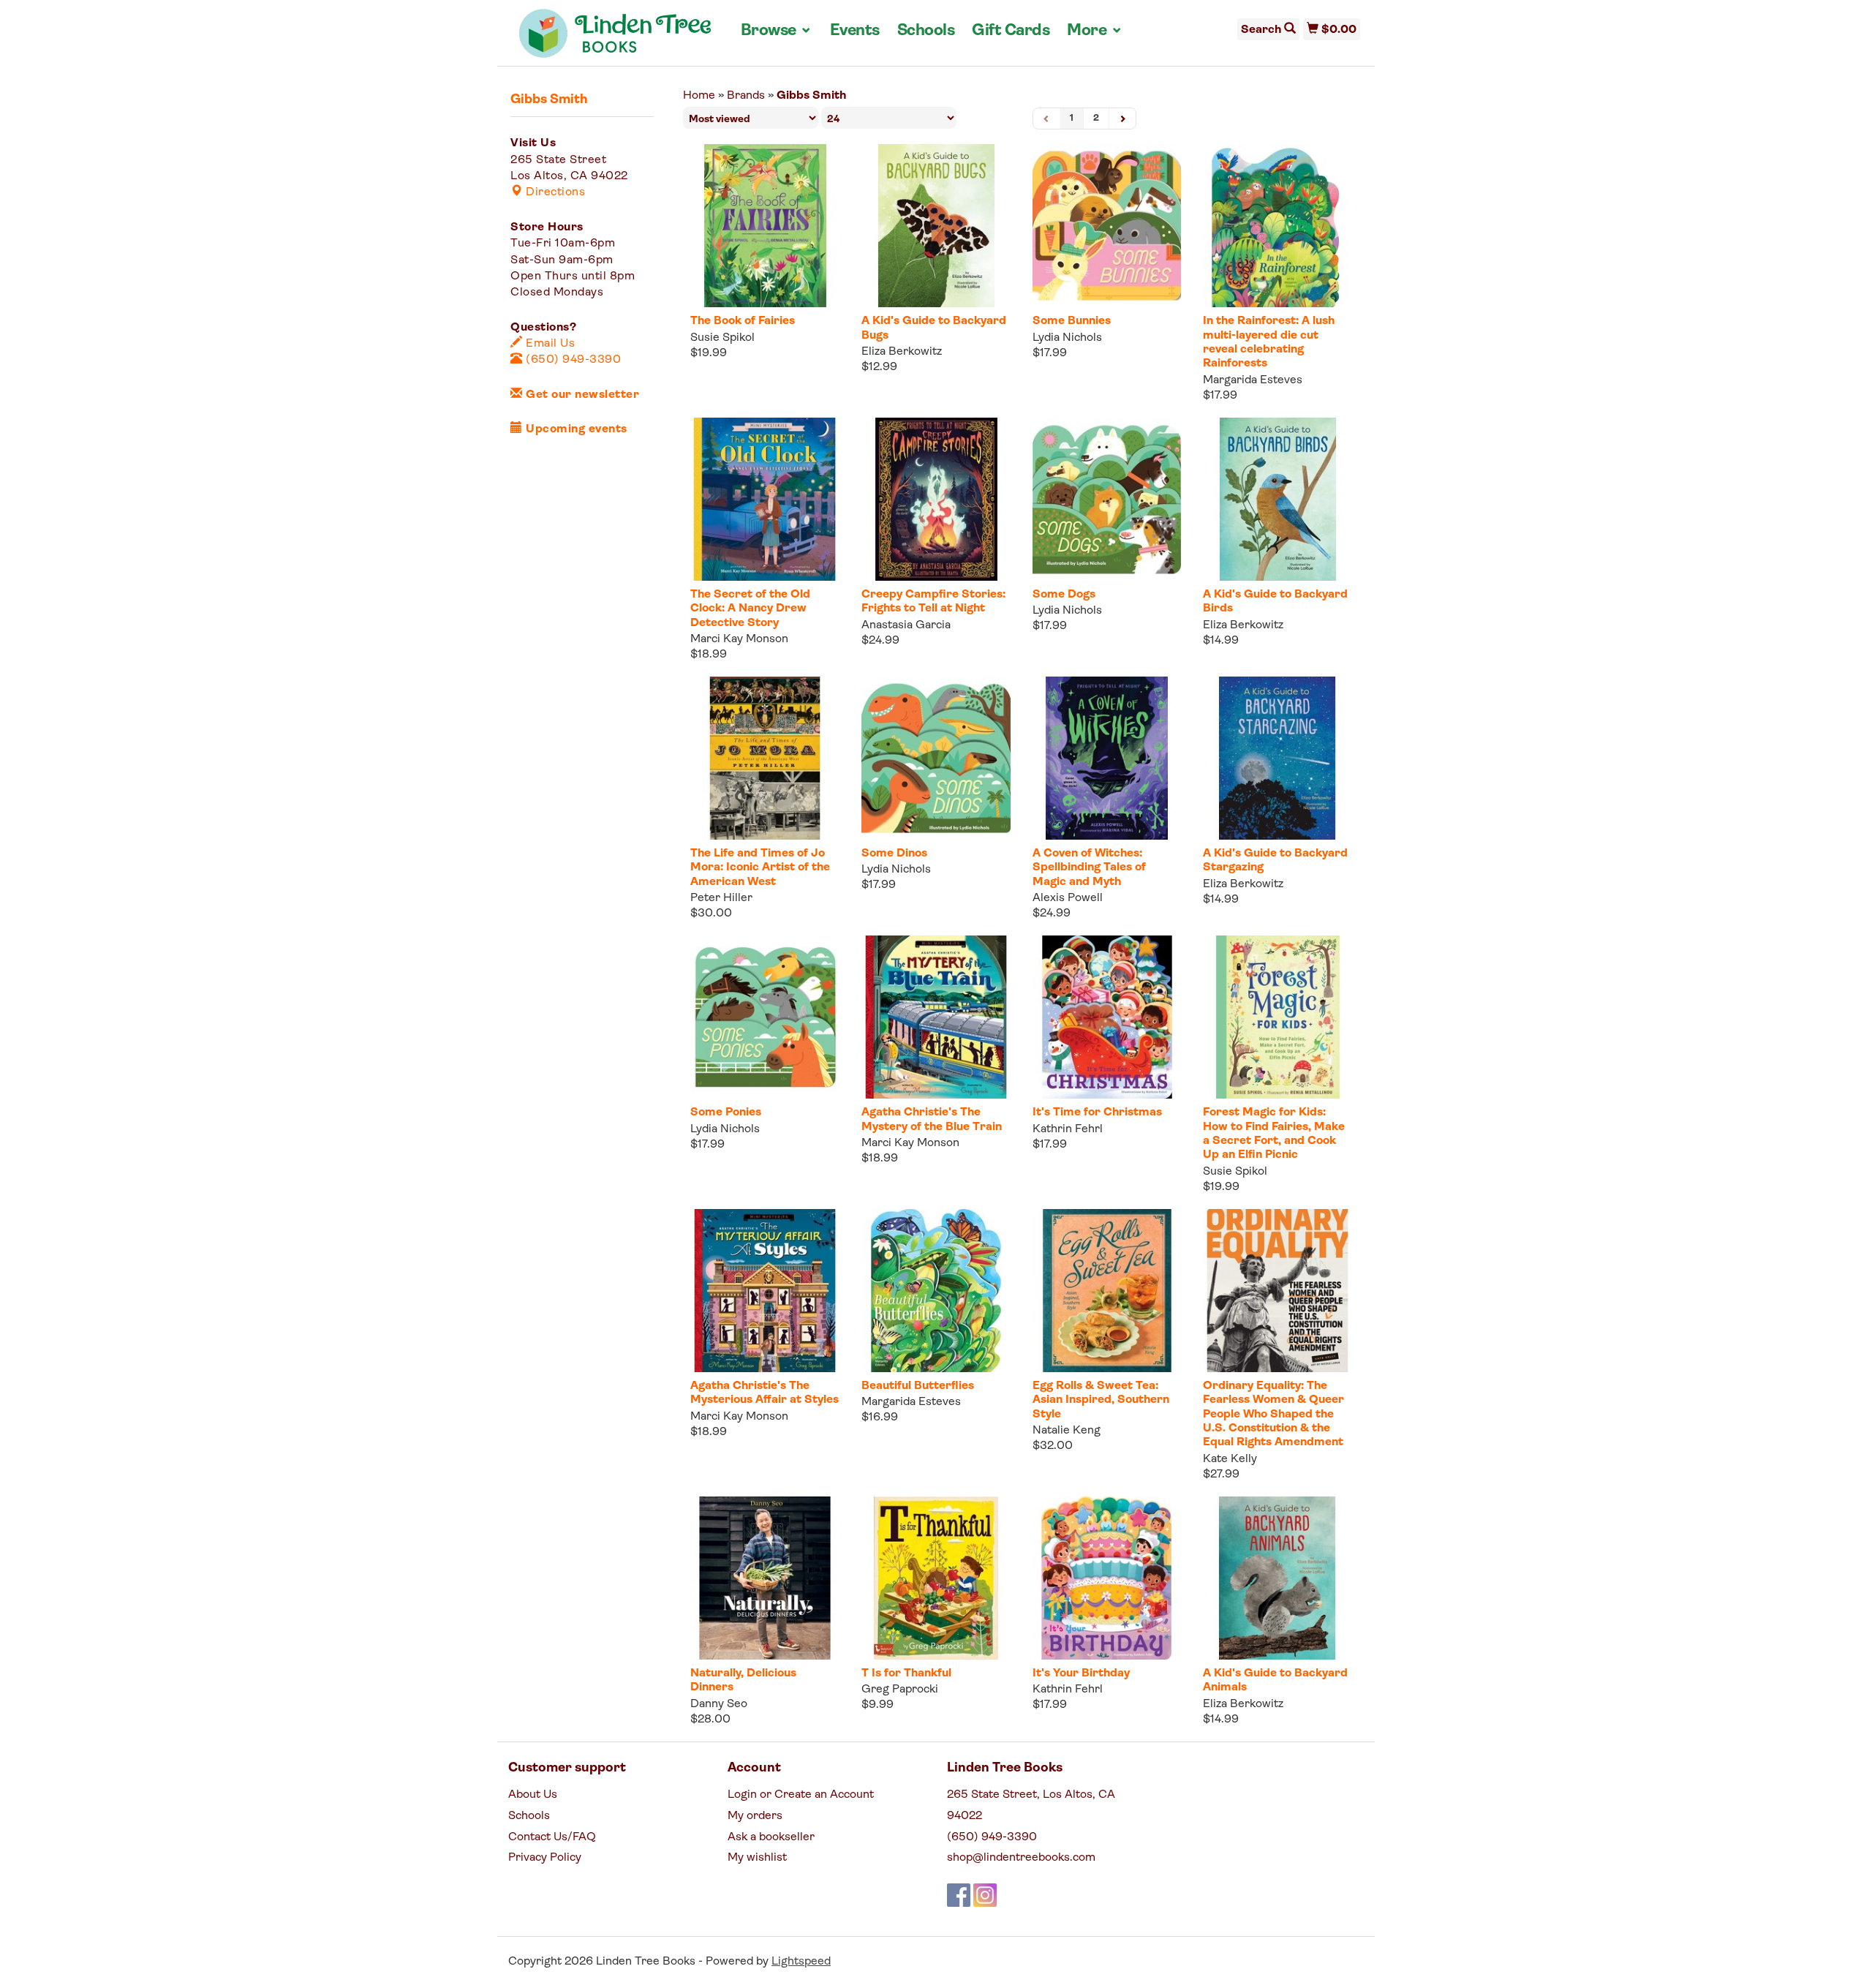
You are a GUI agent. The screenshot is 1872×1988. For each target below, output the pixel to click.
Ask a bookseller (771, 1837)
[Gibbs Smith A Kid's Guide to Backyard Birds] (1277, 499)
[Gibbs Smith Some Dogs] (1107, 499)
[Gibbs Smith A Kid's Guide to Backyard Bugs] (936, 226)
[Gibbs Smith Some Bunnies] (1107, 226)
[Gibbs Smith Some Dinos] (936, 758)
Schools (926, 31)
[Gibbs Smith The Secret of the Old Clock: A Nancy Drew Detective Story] (765, 499)
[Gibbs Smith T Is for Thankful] (936, 1578)
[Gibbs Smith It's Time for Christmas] (1107, 1017)
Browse (777, 31)
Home (699, 96)
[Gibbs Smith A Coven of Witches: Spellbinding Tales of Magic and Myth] (1107, 758)
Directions (554, 192)
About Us (533, 1795)
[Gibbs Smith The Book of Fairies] (765, 226)
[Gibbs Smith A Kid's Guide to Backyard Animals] (1277, 1578)
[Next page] (1122, 119)
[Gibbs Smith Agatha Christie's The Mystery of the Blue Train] (936, 1017)
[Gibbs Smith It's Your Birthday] (1107, 1578)
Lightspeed (801, 1962)
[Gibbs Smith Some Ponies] (765, 1017)
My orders (755, 1816)
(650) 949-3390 (572, 360)
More (1095, 31)
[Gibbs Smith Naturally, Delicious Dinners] (765, 1578)
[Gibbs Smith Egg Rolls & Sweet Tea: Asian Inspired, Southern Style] (1107, 1291)
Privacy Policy (545, 1858)
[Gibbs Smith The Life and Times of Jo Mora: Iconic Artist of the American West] (765, 758)
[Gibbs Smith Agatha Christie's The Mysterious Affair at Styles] (765, 1291)
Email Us (549, 344)
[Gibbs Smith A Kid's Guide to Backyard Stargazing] (1277, 758)
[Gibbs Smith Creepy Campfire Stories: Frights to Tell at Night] (936, 499)
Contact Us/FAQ (552, 1837)
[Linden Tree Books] (615, 39)
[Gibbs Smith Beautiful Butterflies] (936, 1291)
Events (855, 31)
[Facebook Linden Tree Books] (959, 1895)
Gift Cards (1011, 31)
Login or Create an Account (801, 1795)
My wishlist (757, 1858)
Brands (746, 96)
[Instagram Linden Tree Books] (985, 1895)
